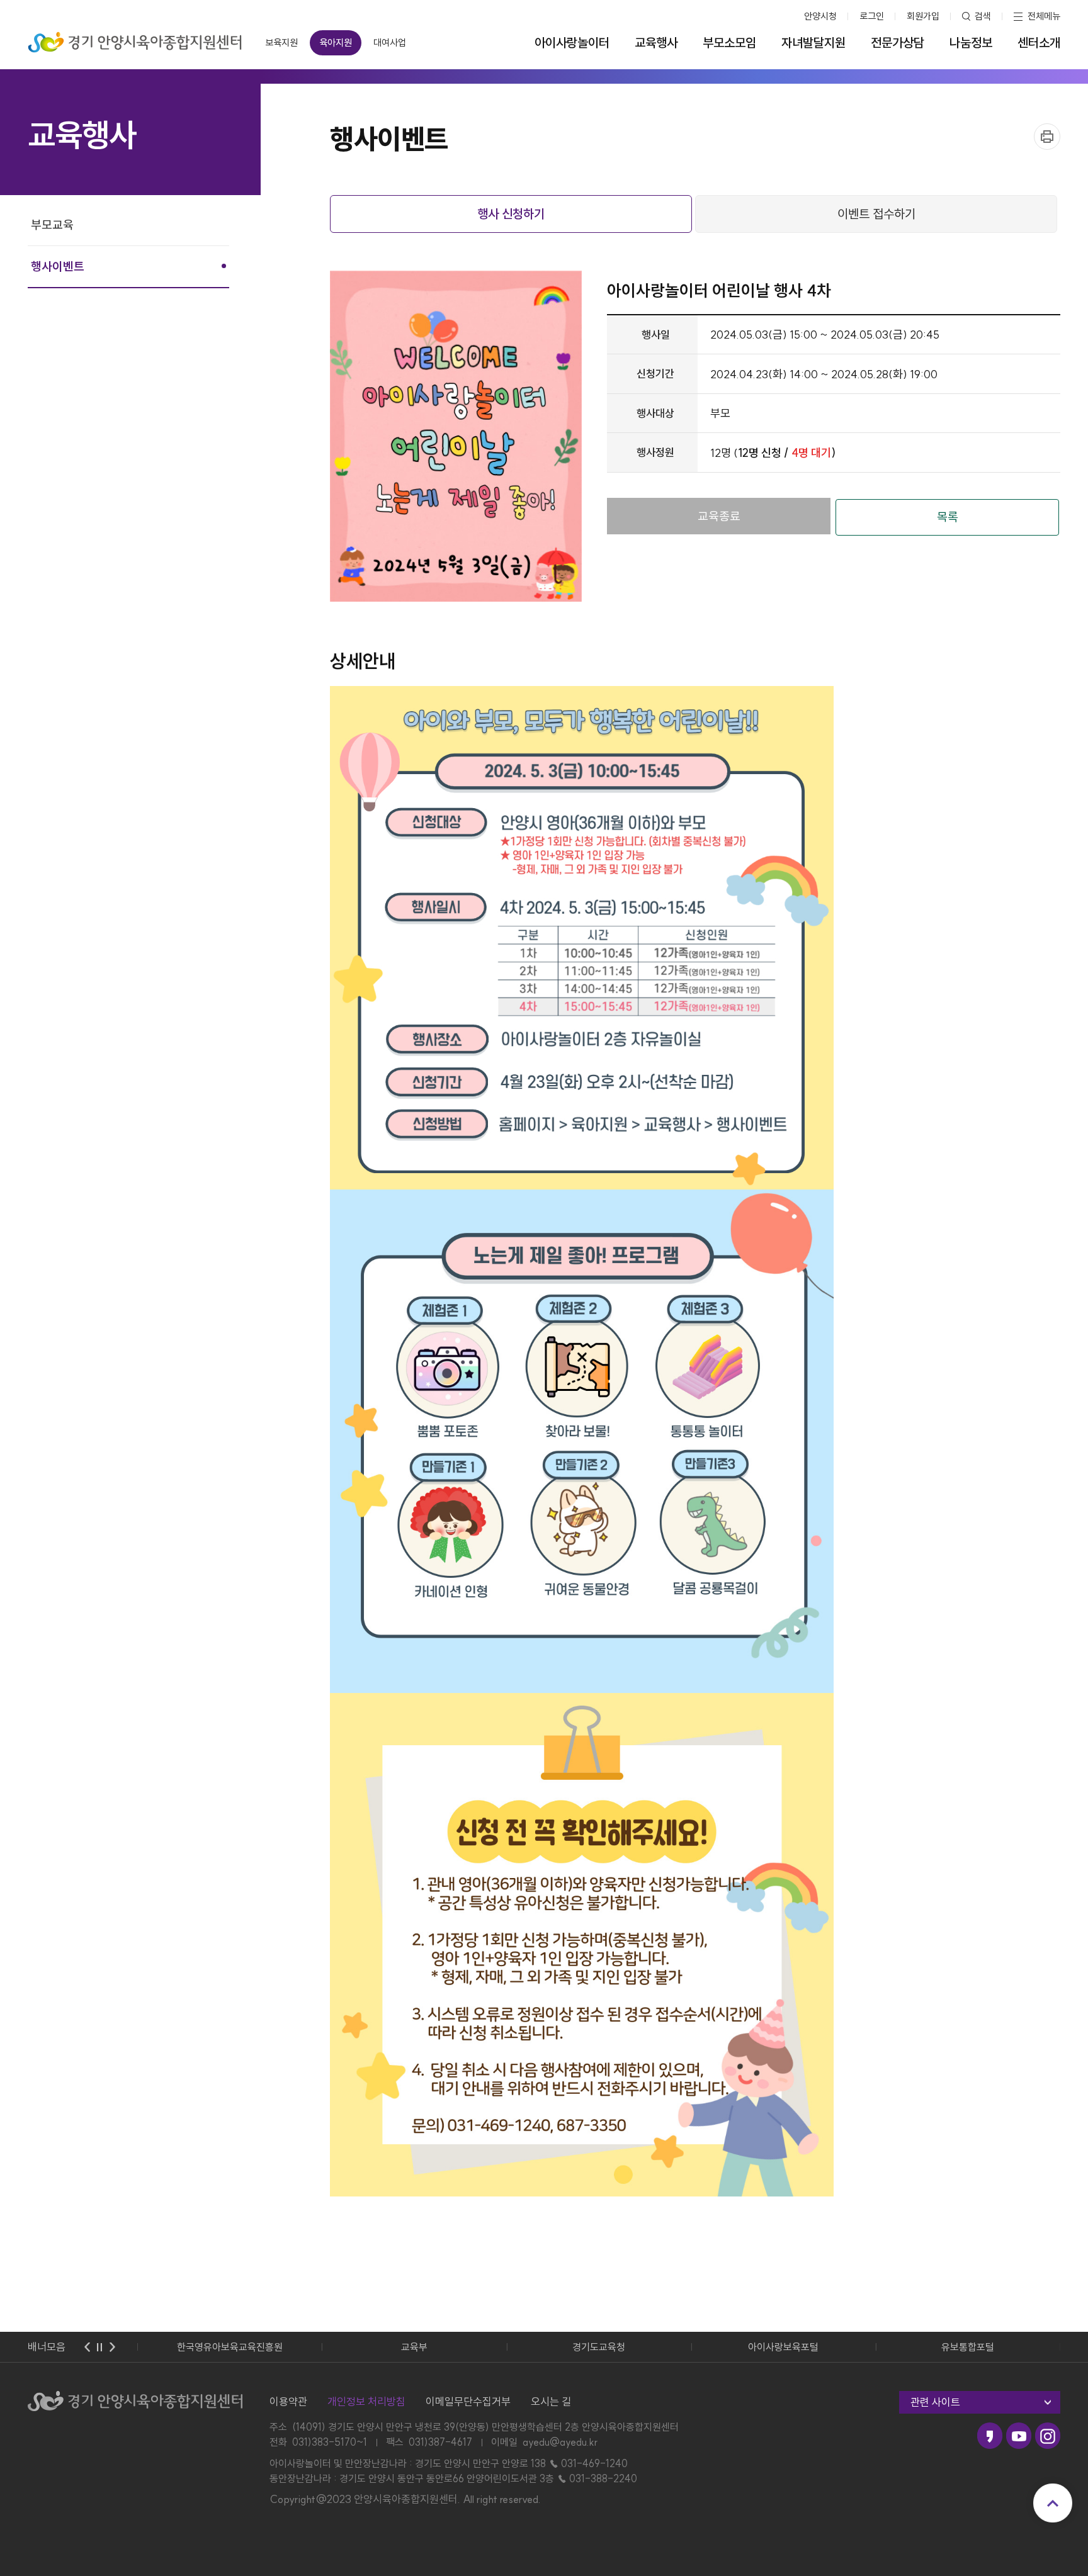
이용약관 (288, 2401)
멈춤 (99, 2347)
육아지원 (336, 42)
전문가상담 (898, 43)
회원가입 (923, 16)
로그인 (872, 16)
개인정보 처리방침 (366, 2401)
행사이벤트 (58, 266)
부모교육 (52, 225)
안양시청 (820, 16)
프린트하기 (1047, 137)
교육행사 (656, 43)
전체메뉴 (1044, 16)
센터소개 (1039, 43)
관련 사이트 (935, 2402)
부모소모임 (729, 43)
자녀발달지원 (813, 43)
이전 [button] (87, 2347)
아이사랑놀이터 (572, 43)
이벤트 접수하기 (876, 214)
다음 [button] (112, 2347)
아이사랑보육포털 (783, 2347)
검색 (983, 16)
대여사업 (390, 42)
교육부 (414, 2347)
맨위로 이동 (1053, 2503)
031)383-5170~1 (330, 2442)
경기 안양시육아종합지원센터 (135, 38)
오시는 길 (551, 2401)
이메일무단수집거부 (468, 2401)
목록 (948, 517)
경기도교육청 (599, 2347)
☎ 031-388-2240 (597, 2478)
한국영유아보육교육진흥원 (230, 2347)
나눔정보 (971, 43)
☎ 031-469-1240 (588, 2463)
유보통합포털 (968, 2347)
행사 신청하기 (511, 214)
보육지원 (281, 42)
